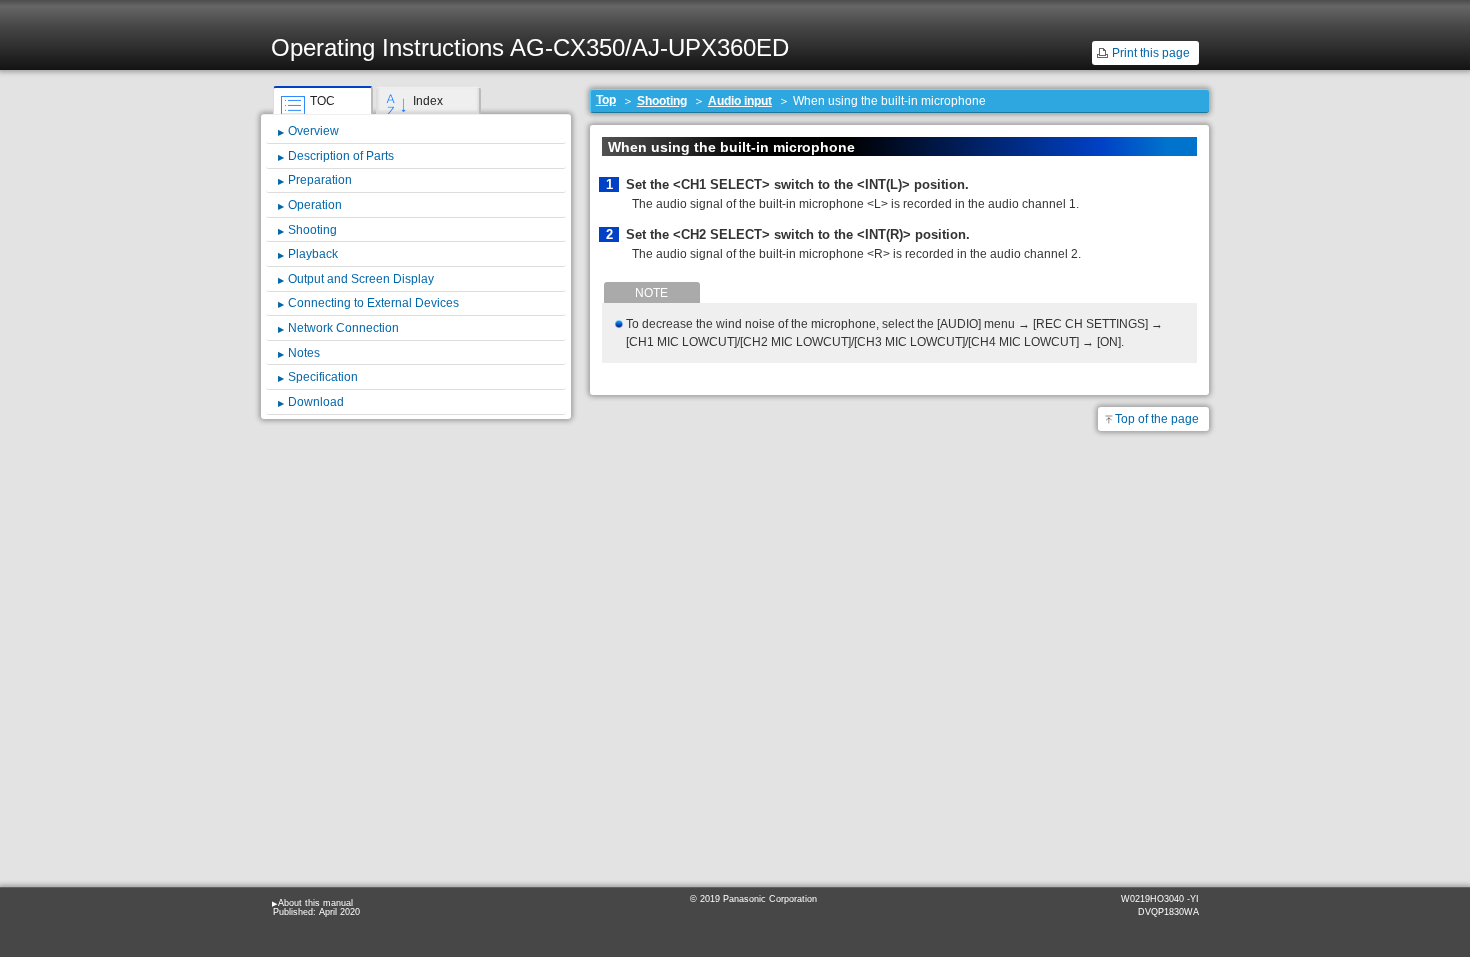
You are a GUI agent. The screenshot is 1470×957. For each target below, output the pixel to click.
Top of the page (1157, 419)
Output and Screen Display (361, 279)
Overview (313, 131)
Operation (315, 205)
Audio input (740, 101)
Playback (313, 254)
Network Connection (343, 328)
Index (428, 101)
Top (606, 100)
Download (316, 402)
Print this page (1151, 53)
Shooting (662, 101)
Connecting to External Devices (373, 303)
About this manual (315, 903)
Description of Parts (341, 156)
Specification (323, 377)
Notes (304, 353)
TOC (322, 101)
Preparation (320, 180)
